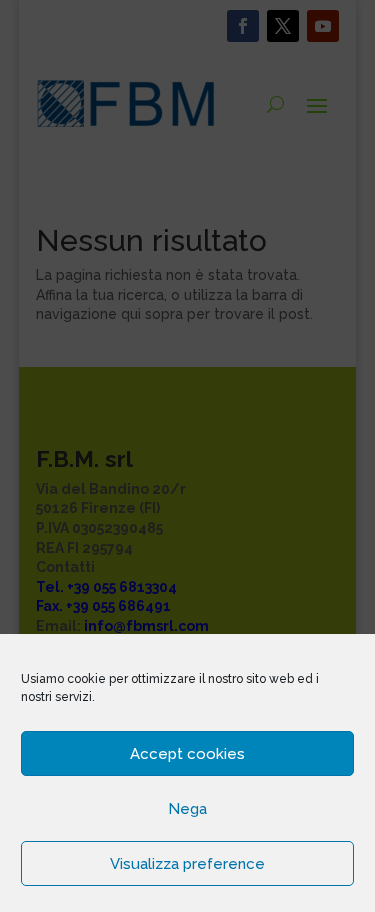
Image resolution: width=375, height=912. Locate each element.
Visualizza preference (187, 864)
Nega (187, 809)
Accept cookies (187, 754)
